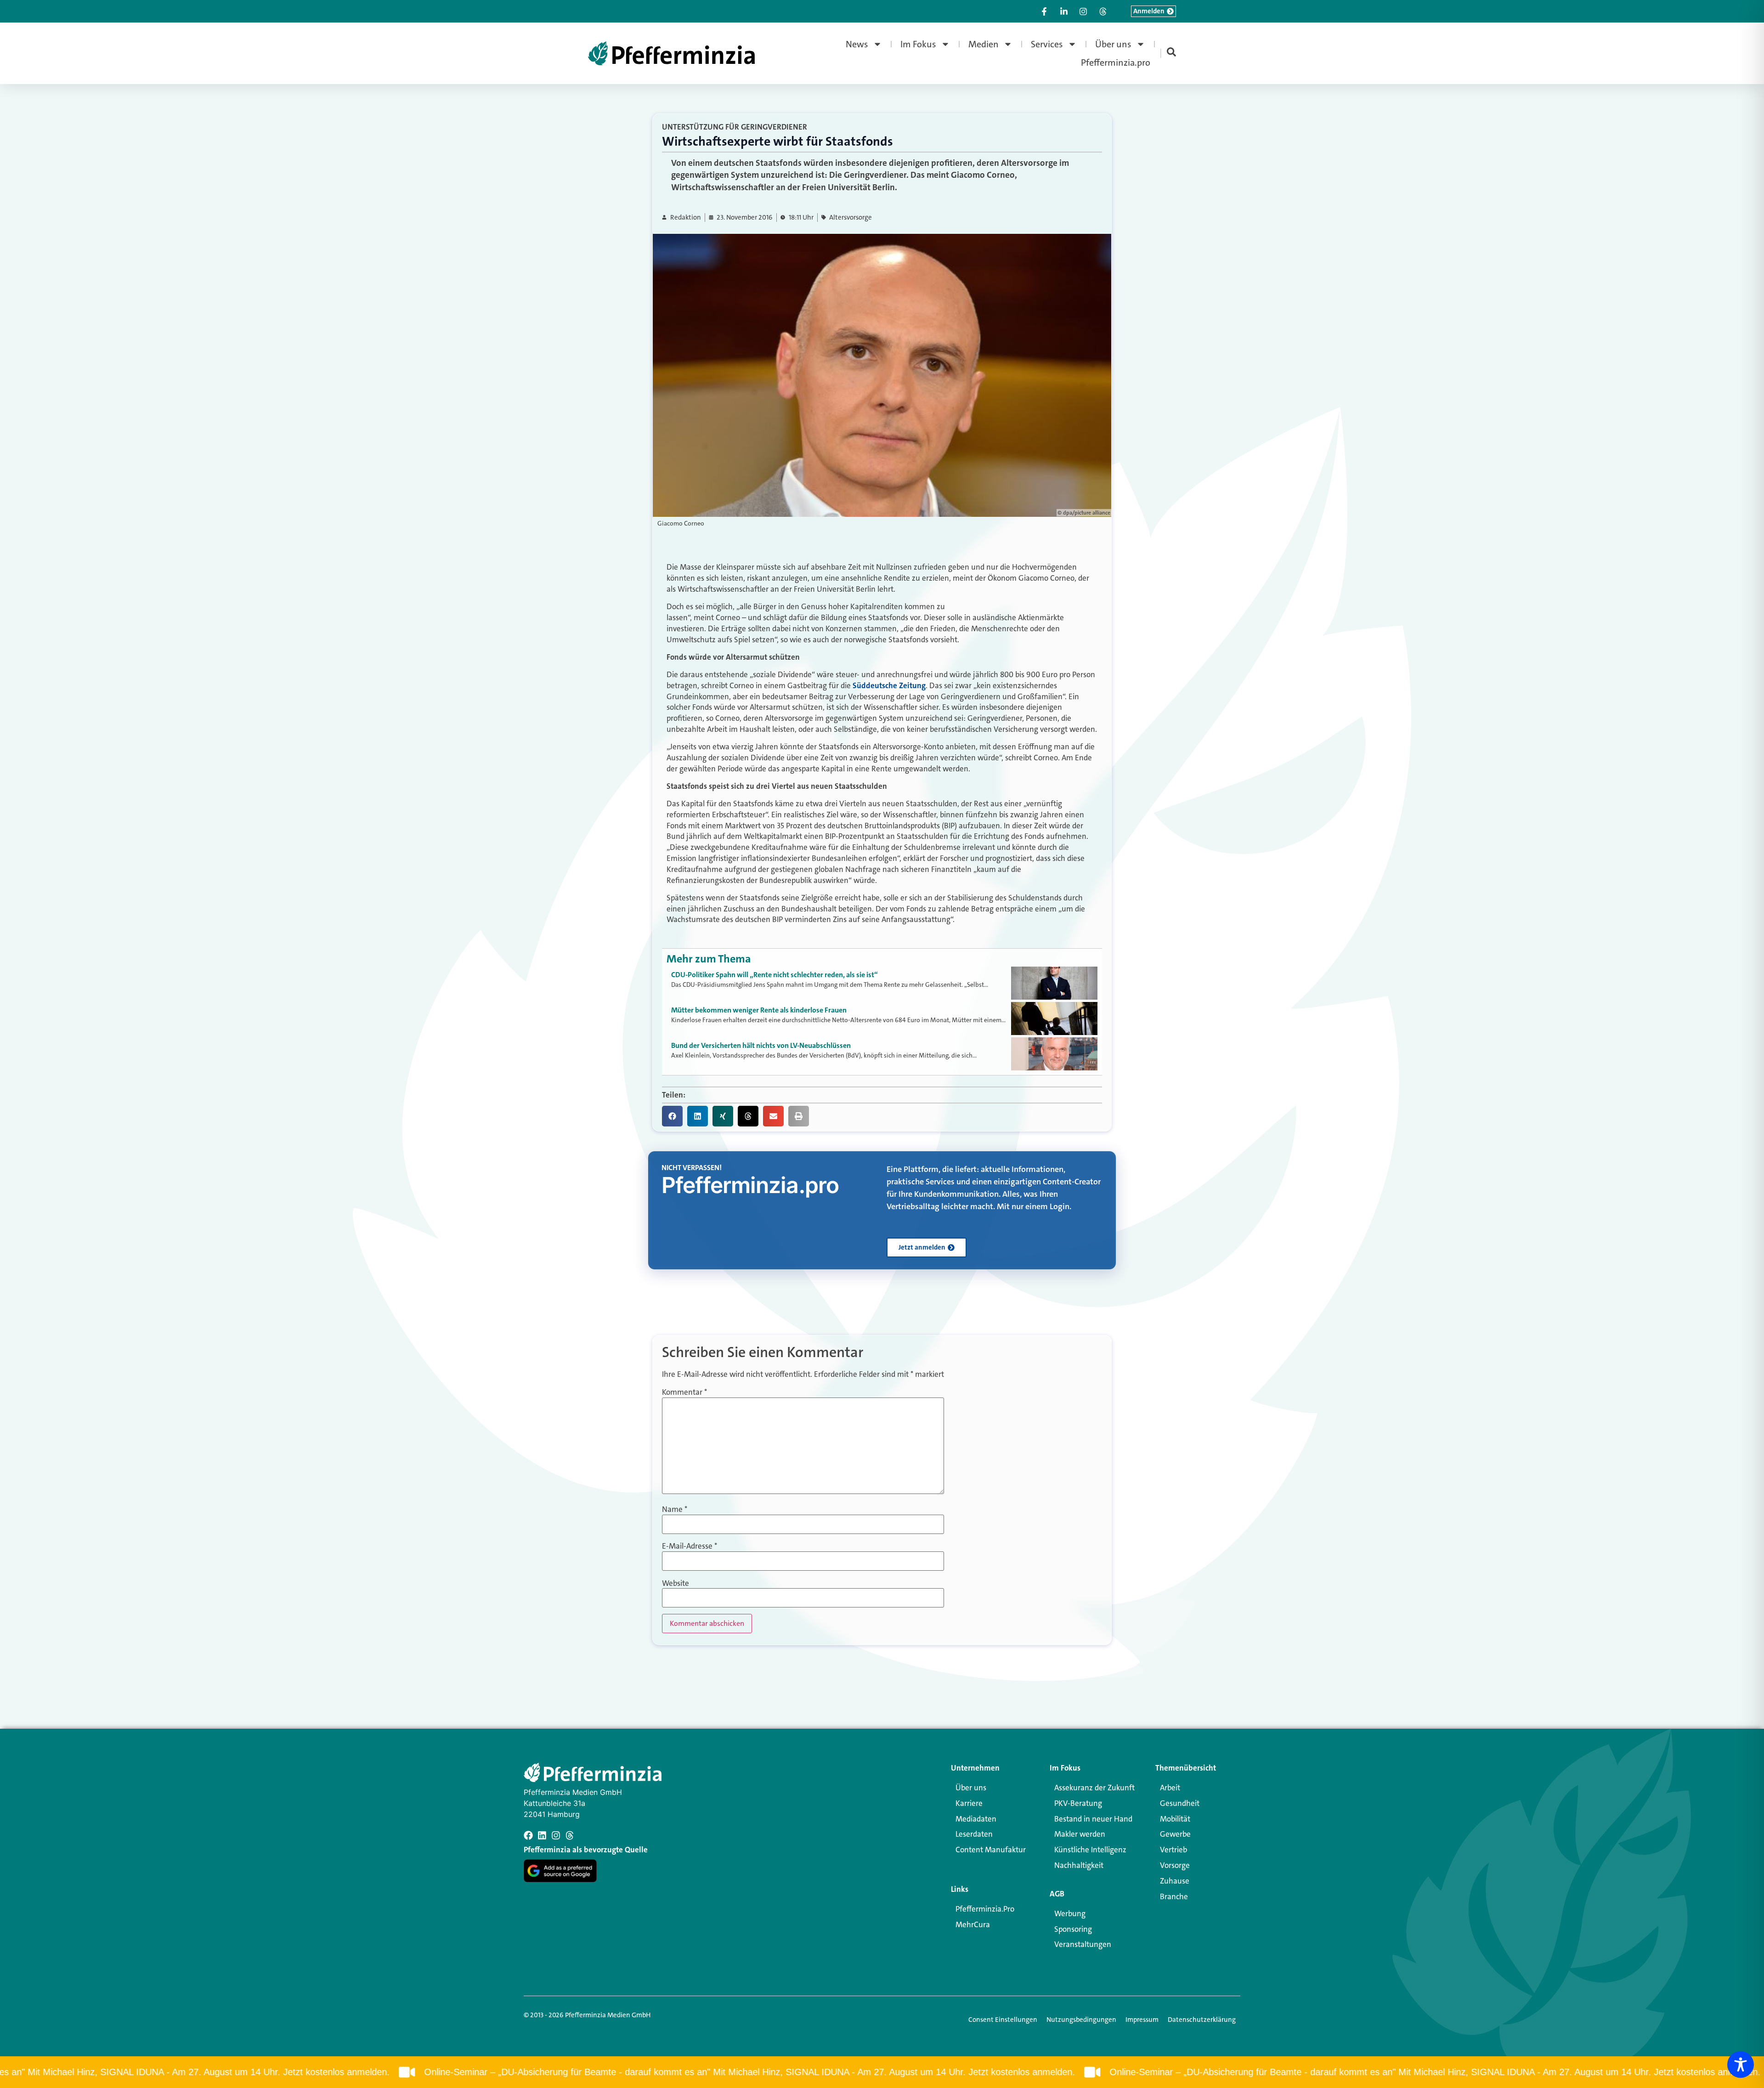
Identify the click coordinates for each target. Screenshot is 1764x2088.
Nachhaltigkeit (1079, 1865)
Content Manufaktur (991, 1850)
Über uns (1113, 44)
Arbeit (1170, 1788)
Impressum (1142, 2020)
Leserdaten (974, 1834)
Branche (1174, 1896)
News (857, 44)
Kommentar (684, 1392)
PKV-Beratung (1078, 1803)
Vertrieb (1173, 1850)
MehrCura (973, 1924)
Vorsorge (1175, 1865)
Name (675, 1509)
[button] (672, 1116)
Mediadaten (976, 1819)
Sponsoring (1073, 1929)
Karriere (969, 1803)
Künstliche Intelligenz (1090, 1850)
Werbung (1070, 1913)
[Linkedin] (542, 1835)
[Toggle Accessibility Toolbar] (1741, 2065)
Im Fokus (918, 44)
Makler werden (1080, 1834)
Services (1047, 44)
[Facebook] (528, 1835)
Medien (984, 44)
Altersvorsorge (851, 218)
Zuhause (1175, 1881)
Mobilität (1175, 1819)
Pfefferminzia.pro (1116, 62)
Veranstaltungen (1083, 1944)
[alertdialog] (882, 2072)
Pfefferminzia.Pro (985, 1909)
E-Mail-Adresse (690, 1546)
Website (676, 1583)
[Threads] (570, 1835)
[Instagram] (556, 1835)
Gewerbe (1175, 1834)
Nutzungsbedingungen (1081, 2020)
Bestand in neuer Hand (1093, 1819)
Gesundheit (1180, 1803)
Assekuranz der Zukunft (1094, 1788)
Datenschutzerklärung (1202, 2020)
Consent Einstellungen (1003, 2020)
